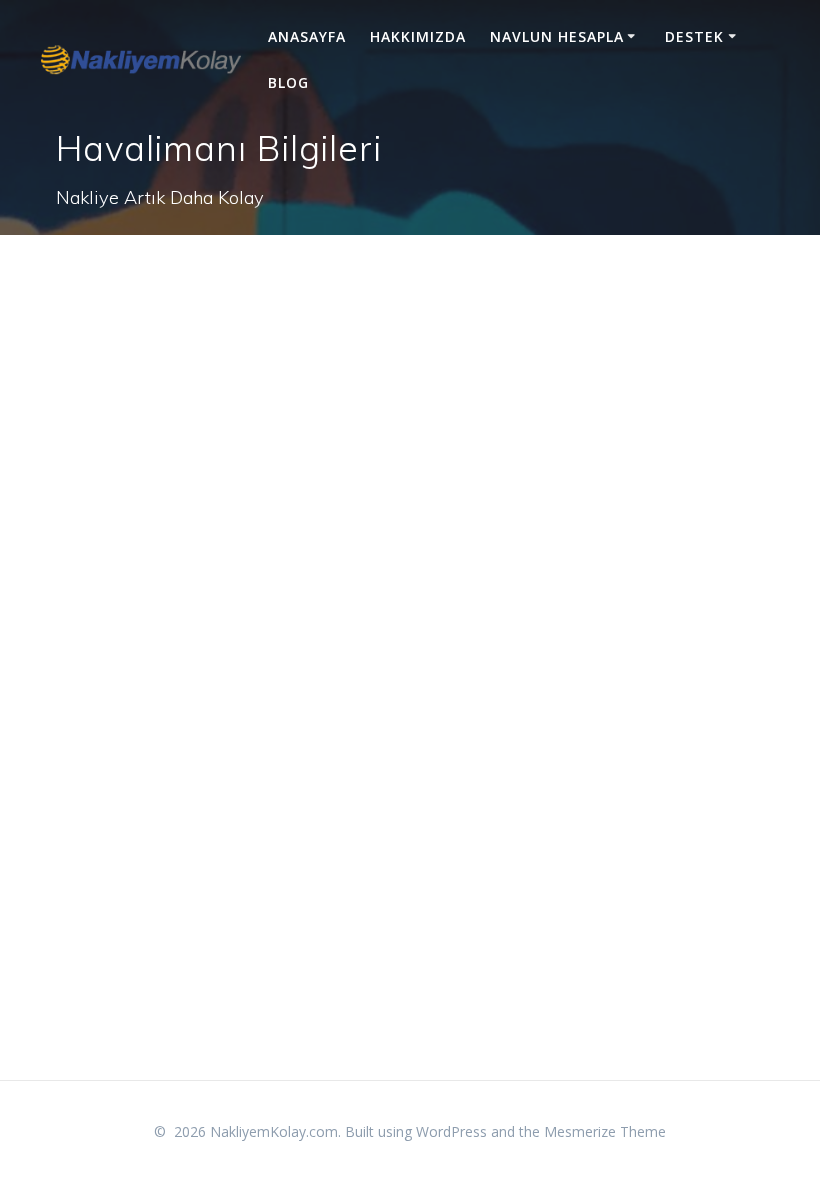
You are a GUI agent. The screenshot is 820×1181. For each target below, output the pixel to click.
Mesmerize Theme (605, 1131)
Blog (288, 82)
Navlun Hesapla (557, 36)
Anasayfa (307, 36)
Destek (694, 36)
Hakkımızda (418, 36)
